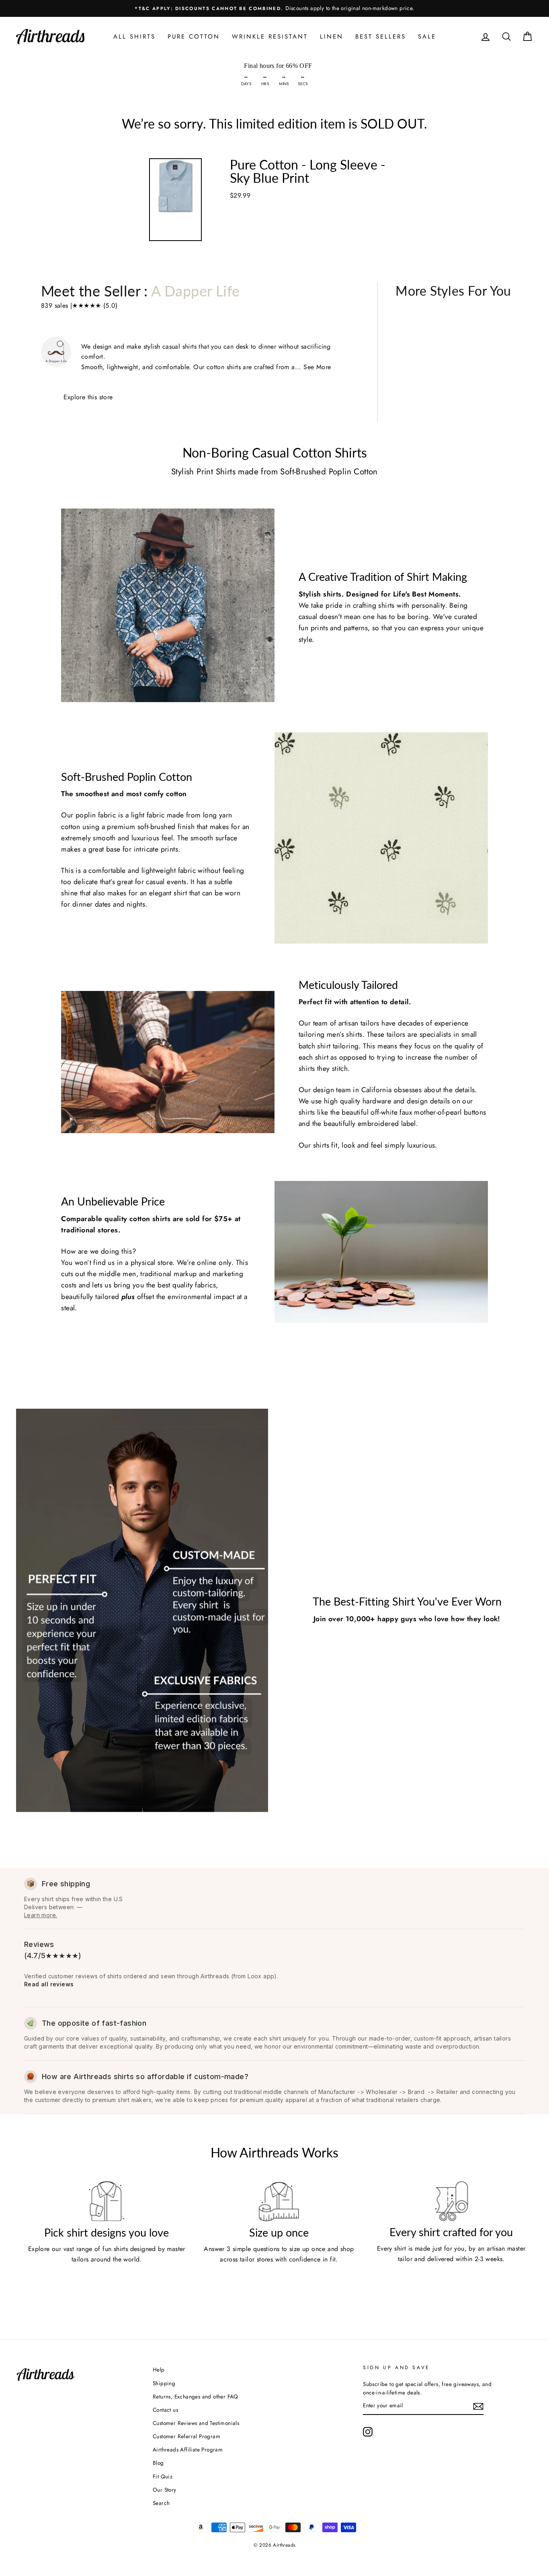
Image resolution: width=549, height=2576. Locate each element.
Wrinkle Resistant (270, 37)
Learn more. (41, 1915)
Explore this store (88, 397)
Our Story (165, 2490)
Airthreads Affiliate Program (188, 2449)
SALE (427, 37)
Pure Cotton (194, 37)
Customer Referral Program (186, 2436)
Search (161, 2503)
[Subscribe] (478, 2406)
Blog (158, 2463)
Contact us (165, 2410)
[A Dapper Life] (168, 605)
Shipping (164, 2383)
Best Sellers (381, 37)
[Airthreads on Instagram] (368, 2432)
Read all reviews (49, 1984)
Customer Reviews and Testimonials (196, 2423)
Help (159, 2370)
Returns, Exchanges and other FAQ (196, 2396)
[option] (274, 8)
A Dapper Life (195, 291)
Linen (332, 37)
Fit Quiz (163, 2476)
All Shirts (134, 37)
